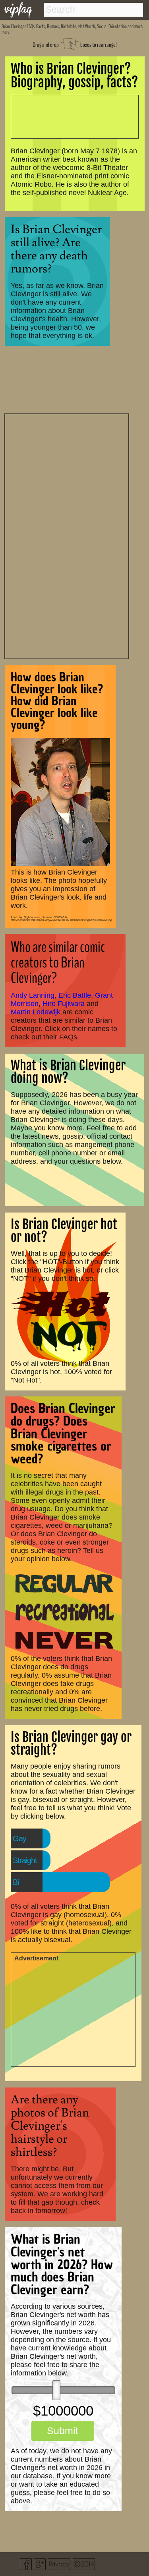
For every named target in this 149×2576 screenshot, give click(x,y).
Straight (25, 1860)
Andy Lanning (33, 995)
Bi (16, 1882)
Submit (63, 2431)
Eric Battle (75, 995)
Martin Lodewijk (36, 1012)
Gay (19, 1838)
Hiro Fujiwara (64, 1004)
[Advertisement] (67, 535)
